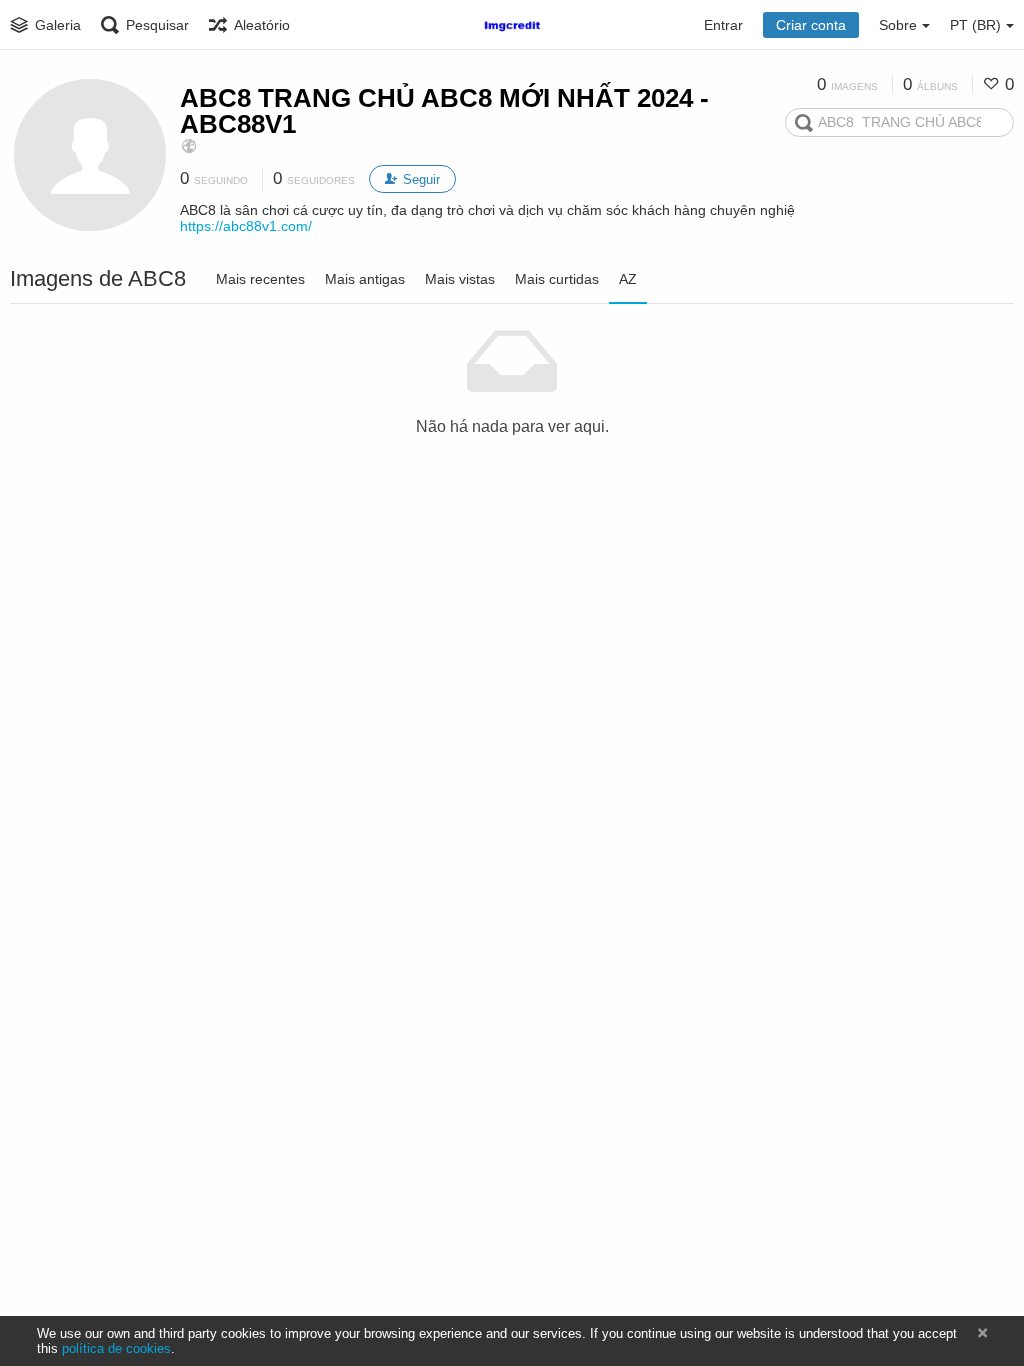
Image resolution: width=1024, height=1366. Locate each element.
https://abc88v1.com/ (246, 226)
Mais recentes (260, 279)
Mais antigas (365, 279)
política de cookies (116, 1348)
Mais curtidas (557, 279)
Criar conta (811, 25)
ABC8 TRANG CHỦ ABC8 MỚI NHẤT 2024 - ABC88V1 (444, 111)
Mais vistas (460, 279)
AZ (628, 279)
